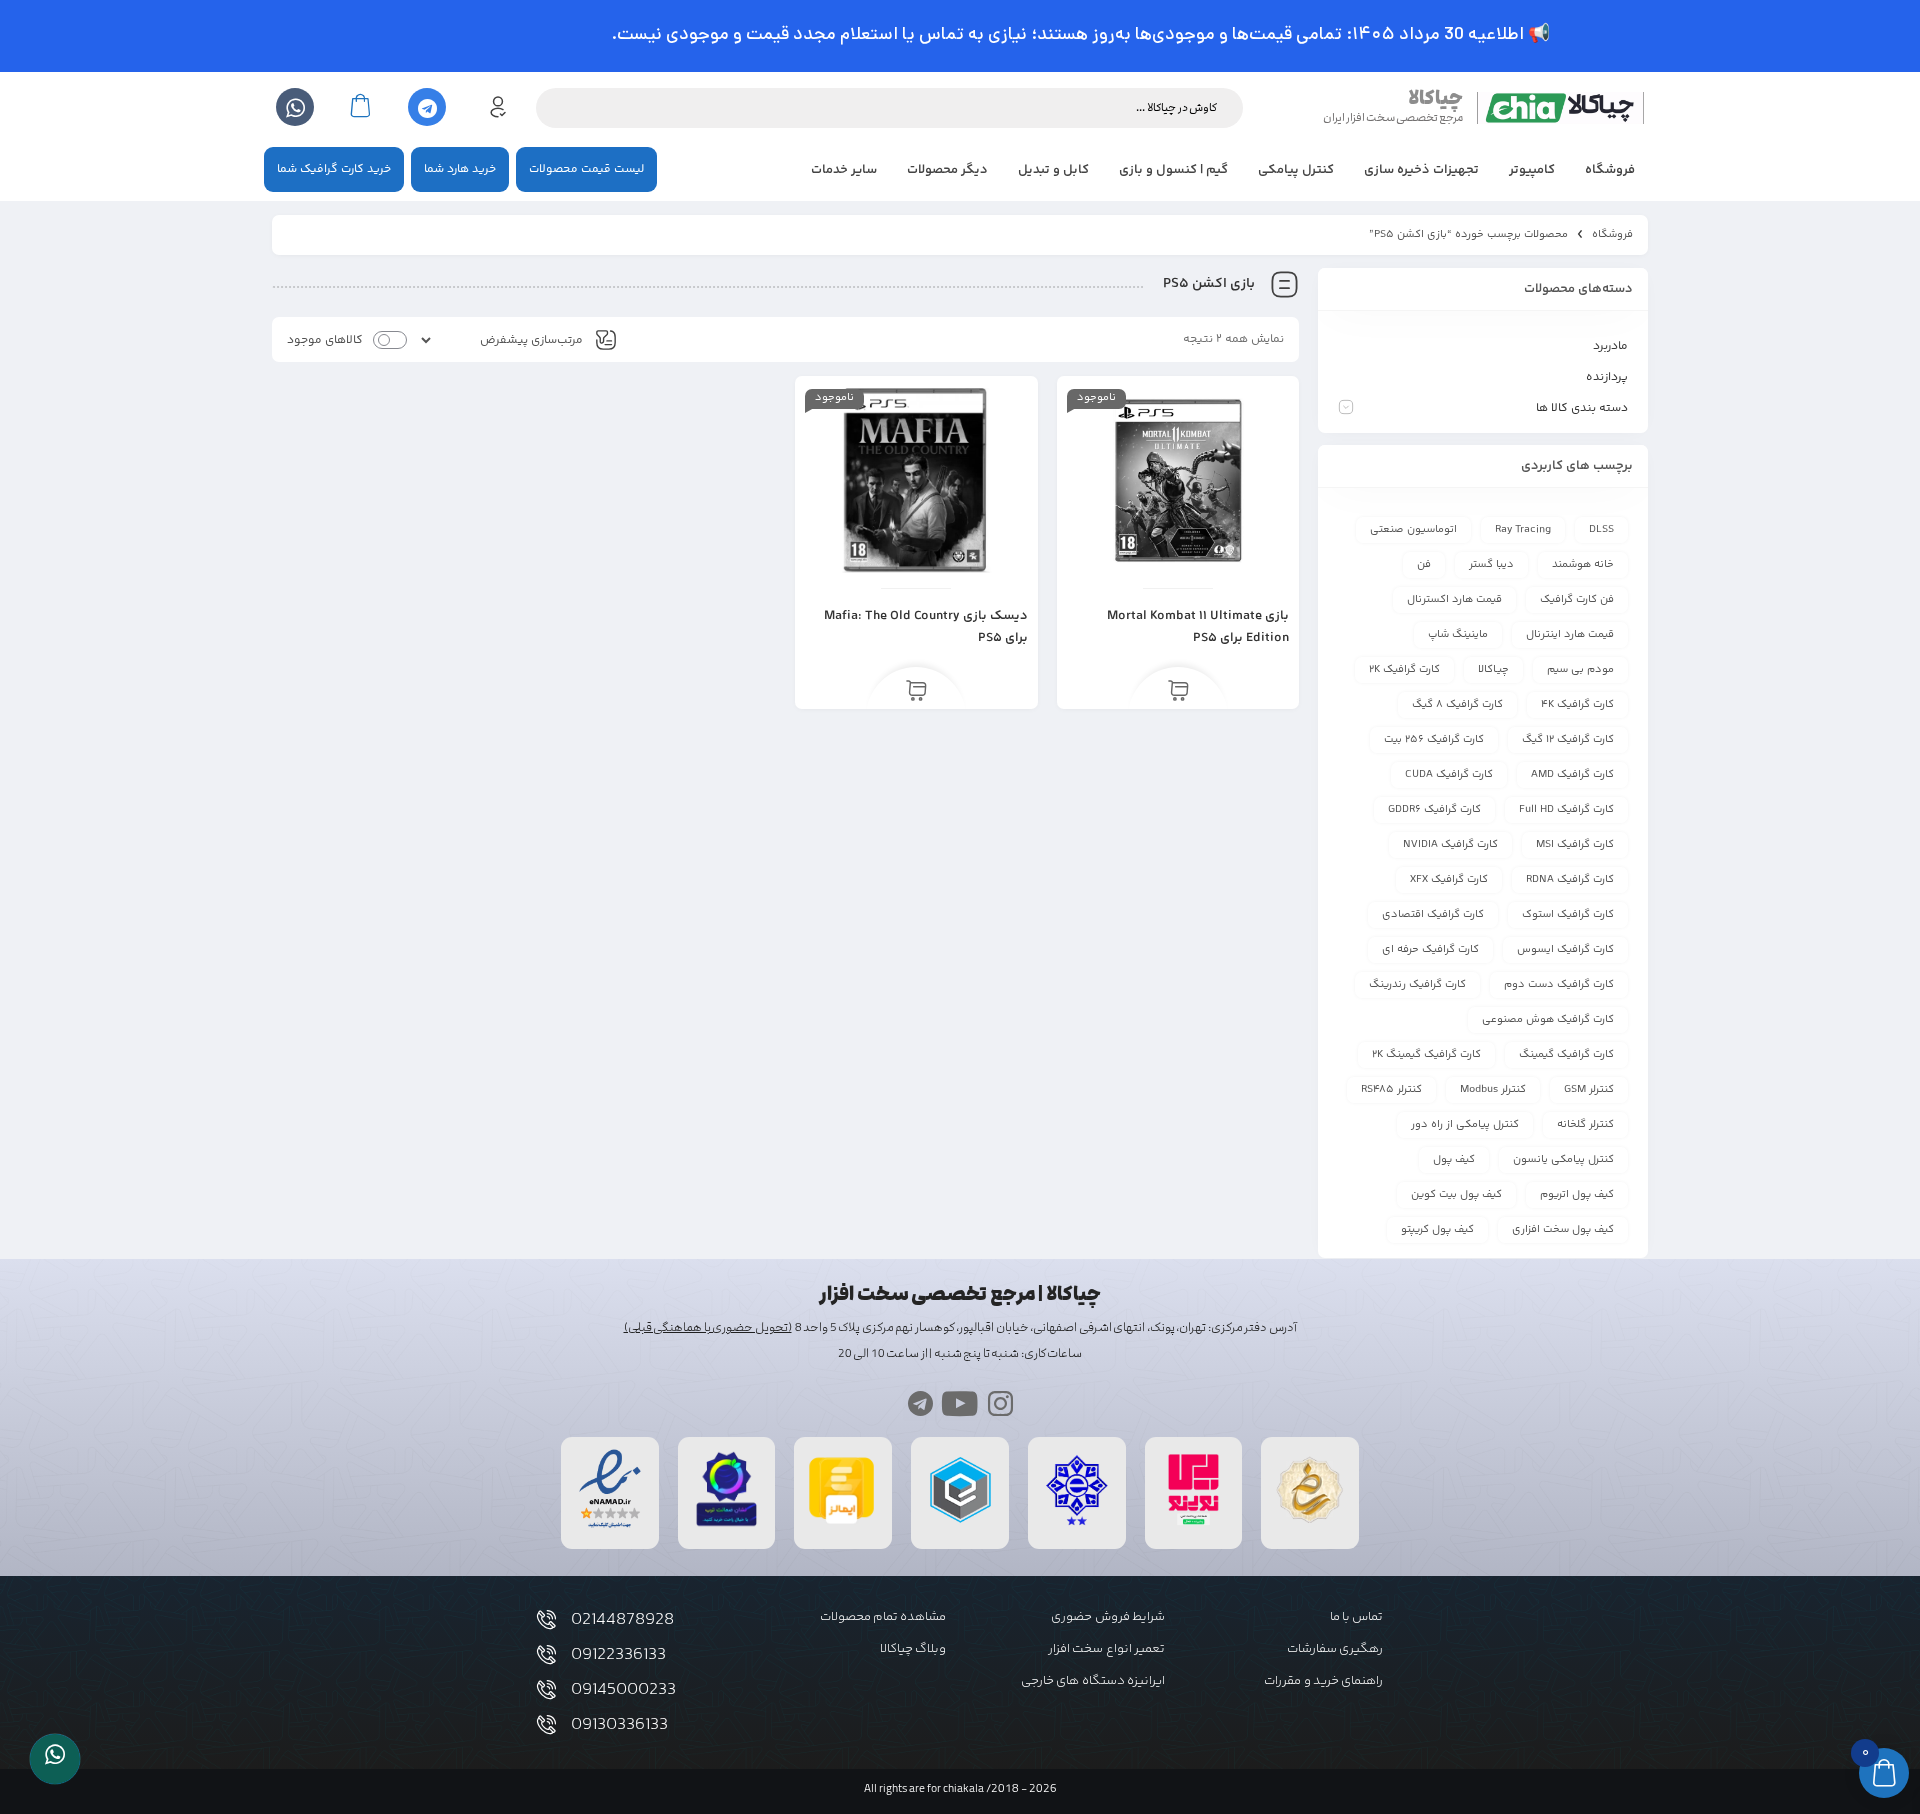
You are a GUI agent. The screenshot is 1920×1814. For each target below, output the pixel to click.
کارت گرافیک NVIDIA (1450, 844)
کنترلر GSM (1589, 1089)
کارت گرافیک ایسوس (1565, 949)
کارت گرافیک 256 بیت (1434, 739)
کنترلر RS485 (1391, 1089)
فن (1424, 564)
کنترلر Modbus (1493, 1089)
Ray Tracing (1523, 529)
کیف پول (1454, 1159)
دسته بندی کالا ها (1582, 408)
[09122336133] (546, 1654)
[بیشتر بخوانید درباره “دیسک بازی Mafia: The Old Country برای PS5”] (916, 692)
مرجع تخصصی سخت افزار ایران (1393, 117)
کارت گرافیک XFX (1449, 879)
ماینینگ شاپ (1458, 634)
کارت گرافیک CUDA (1449, 774)
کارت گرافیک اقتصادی (1433, 914)
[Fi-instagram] (1000, 1403)
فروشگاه (1610, 170)
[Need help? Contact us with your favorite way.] (55, 1759)
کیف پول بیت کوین (1456, 1194)
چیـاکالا (1493, 669)
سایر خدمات (844, 170)
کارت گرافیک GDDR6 (1434, 809)
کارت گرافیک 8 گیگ (1457, 704)
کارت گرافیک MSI (1575, 844)
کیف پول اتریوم (1577, 1194)
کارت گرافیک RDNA (1570, 879)
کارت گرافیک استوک (1568, 914)
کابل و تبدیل (1053, 170)
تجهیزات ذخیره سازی (1421, 170)
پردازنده (1607, 377)
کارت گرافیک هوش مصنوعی (1548, 1019)
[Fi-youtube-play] (960, 1403)
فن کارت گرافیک (1577, 599)
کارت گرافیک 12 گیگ (1568, 739)
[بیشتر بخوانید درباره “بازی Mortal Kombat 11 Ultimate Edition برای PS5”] (1178, 692)
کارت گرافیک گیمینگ (1566, 1054)
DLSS (1601, 529)
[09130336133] (546, 1724)
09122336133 (618, 1655)
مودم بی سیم (1580, 669)
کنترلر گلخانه (1585, 1124)
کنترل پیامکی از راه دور (1465, 1124)
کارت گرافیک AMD (1572, 774)
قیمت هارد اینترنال (1570, 634)
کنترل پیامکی (1296, 170)
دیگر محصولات (947, 170)
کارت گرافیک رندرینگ (1417, 984)
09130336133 (619, 1725)
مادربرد (1610, 346)
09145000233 (623, 1690)
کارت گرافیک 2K (1404, 669)
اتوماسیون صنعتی (1413, 529)
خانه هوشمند (1583, 564)
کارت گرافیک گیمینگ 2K (1426, 1054)
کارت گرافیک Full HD (1566, 809)
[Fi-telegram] (920, 1403)
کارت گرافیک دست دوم (1559, 984)
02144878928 (622, 1620)
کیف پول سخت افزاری (1563, 1229)
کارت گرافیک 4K (1577, 704)
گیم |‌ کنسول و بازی (1173, 170)
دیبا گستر (1491, 564)
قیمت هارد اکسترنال (1454, 599)
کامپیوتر (1532, 170)
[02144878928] (546, 1619)
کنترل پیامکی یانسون (1563, 1159)
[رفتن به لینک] (1194, 1525)
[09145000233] (546, 1689)
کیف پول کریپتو (1437, 1229)
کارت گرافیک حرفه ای (1430, 949)
